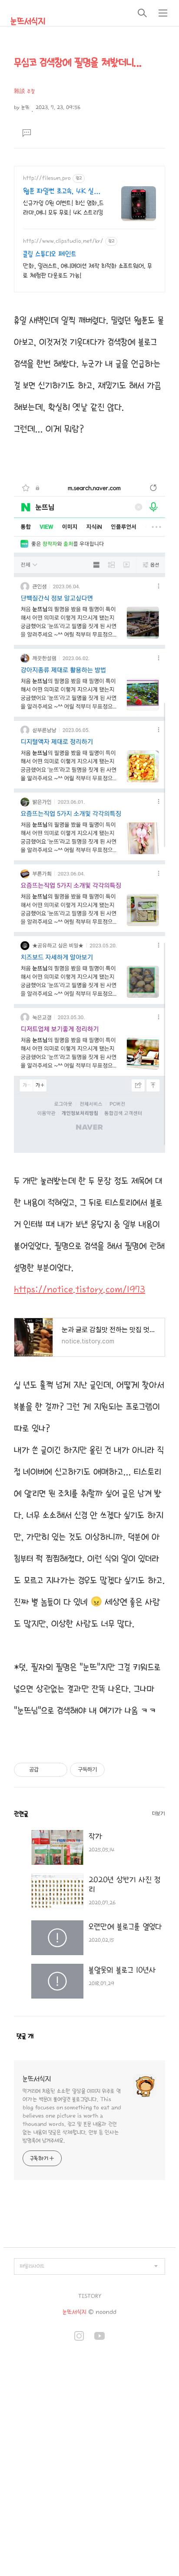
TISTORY (90, 2296)
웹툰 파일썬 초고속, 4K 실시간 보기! (61, 192)
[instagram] (79, 2337)
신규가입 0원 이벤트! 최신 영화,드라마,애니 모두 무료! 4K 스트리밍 (63, 208)
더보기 (159, 1814)
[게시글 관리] (58, 1770)
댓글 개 (25, 2036)
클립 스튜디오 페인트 (50, 254)
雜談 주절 (24, 91)
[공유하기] (47, 1770)
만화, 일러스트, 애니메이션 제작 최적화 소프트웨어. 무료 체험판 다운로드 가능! (88, 271)
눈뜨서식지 (28, 21)
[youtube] (99, 2337)
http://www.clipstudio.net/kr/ (63, 241)
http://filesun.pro (47, 178)
